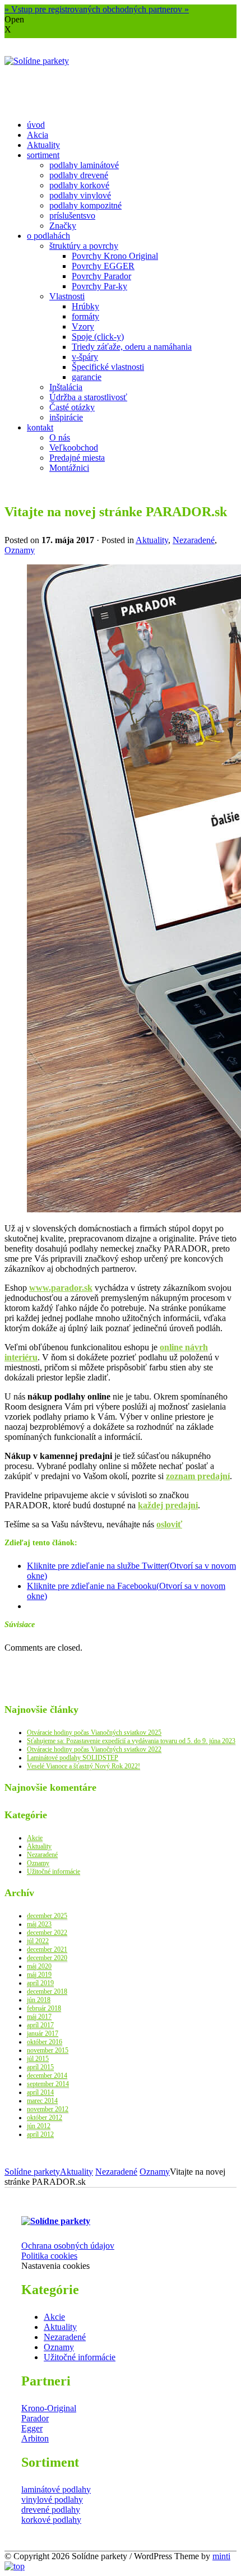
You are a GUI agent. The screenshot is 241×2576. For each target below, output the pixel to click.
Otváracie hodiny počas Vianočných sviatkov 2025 (94, 1732)
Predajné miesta (77, 458)
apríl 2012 (40, 2134)
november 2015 (48, 2050)
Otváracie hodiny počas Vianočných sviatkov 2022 (94, 1749)
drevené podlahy (51, 2510)
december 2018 (47, 1991)
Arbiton (35, 2438)
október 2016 (45, 2042)
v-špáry (85, 357)
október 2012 (45, 2118)
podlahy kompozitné (85, 205)
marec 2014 (42, 2101)
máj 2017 (39, 2017)
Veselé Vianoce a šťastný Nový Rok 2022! (84, 1766)
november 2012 (48, 2109)
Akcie (35, 1838)
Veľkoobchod (74, 448)
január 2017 (43, 2033)
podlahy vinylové (80, 195)
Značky (63, 226)
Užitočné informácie (54, 1871)
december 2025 (47, 1916)
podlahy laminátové (84, 165)
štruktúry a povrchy (84, 246)
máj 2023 (39, 1924)
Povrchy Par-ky (99, 286)
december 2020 (47, 1958)
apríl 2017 (40, 2025)
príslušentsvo (72, 216)
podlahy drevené (79, 175)
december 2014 (47, 2075)
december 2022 (47, 1933)
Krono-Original (49, 2408)
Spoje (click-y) (98, 337)
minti (221, 2556)
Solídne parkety (32, 2172)
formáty (85, 316)
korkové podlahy (51, 2520)
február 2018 (44, 2008)
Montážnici (69, 468)
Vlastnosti (67, 296)
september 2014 (48, 2084)
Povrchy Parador (101, 276)
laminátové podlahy (56, 2489)
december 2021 (47, 1949)
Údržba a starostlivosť (88, 397)
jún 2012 (39, 2126)
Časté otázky (72, 407)
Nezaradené (194, 540)
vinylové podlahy (52, 2499)
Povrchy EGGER (103, 266)
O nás (60, 437)
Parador (35, 2418)
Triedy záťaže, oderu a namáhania (132, 347)
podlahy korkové (79, 185)
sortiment (43, 155)
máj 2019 (39, 1975)
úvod (36, 125)
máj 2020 (39, 1966)
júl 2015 (38, 2059)
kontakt (40, 427)
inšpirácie (66, 417)
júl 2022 (38, 1941)
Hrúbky (85, 306)
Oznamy (20, 550)
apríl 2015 (40, 2067)
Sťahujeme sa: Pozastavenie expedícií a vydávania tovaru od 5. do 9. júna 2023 (131, 1741)
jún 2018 (39, 2000)
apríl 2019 (40, 1983)
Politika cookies (49, 2256)
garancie (87, 377)
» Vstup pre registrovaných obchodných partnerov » (97, 9)
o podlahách (48, 236)
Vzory (83, 326)
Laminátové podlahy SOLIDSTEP (73, 1758)
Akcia (38, 135)
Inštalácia (66, 387)
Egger (32, 2428)
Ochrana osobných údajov (68, 2246)
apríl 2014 (40, 2092)
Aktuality (43, 145)
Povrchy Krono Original (115, 256)
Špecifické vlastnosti (108, 367)
